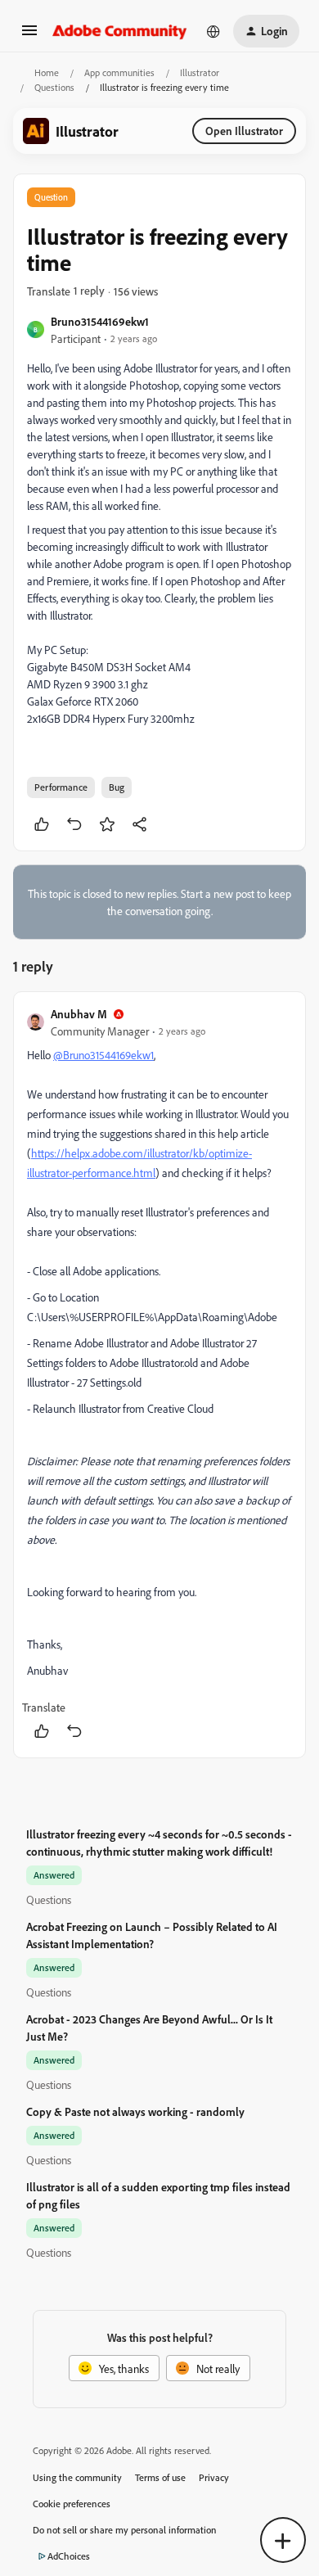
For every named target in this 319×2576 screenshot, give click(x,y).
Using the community (77, 2477)
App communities (119, 72)
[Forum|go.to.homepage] (120, 31)
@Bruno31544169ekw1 (103, 1055)
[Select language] (213, 31)
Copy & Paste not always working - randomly (135, 2111)
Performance (61, 787)
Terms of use (160, 2477)
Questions (54, 87)
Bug (117, 787)
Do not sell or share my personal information (125, 2530)
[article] (159, 1375)
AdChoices (69, 2556)
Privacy (214, 2477)
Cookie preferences (72, 2504)
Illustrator (200, 72)
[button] (29, 36)
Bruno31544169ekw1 (100, 321)
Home (47, 72)
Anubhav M (79, 1014)
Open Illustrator (244, 131)
